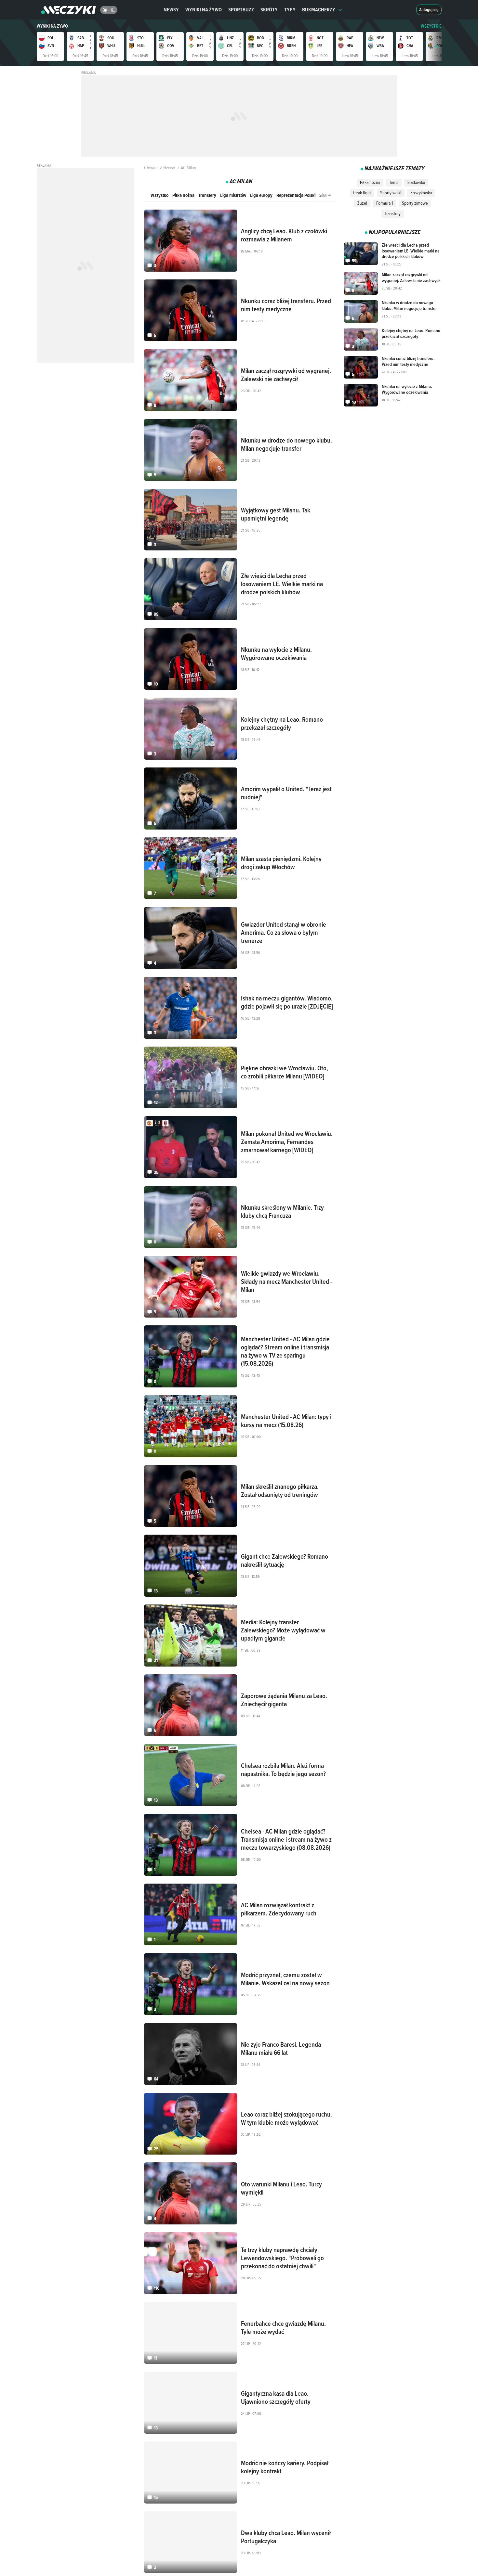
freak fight (362, 193)
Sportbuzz (241, 10)
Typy (290, 10)
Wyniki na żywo (204, 10)
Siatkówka (416, 182)
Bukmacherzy (319, 10)
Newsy (171, 10)
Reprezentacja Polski (296, 195)
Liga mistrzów (233, 195)
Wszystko (159, 195)
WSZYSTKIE (431, 26)
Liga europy (261, 195)
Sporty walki (391, 193)
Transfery (207, 195)
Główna (151, 168)
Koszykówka (421, 193)
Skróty (269, 10)
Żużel (362, 203)
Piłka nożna (183, 195)
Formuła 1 (385, 203)
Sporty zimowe (415, 203)
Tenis (394, 182)
